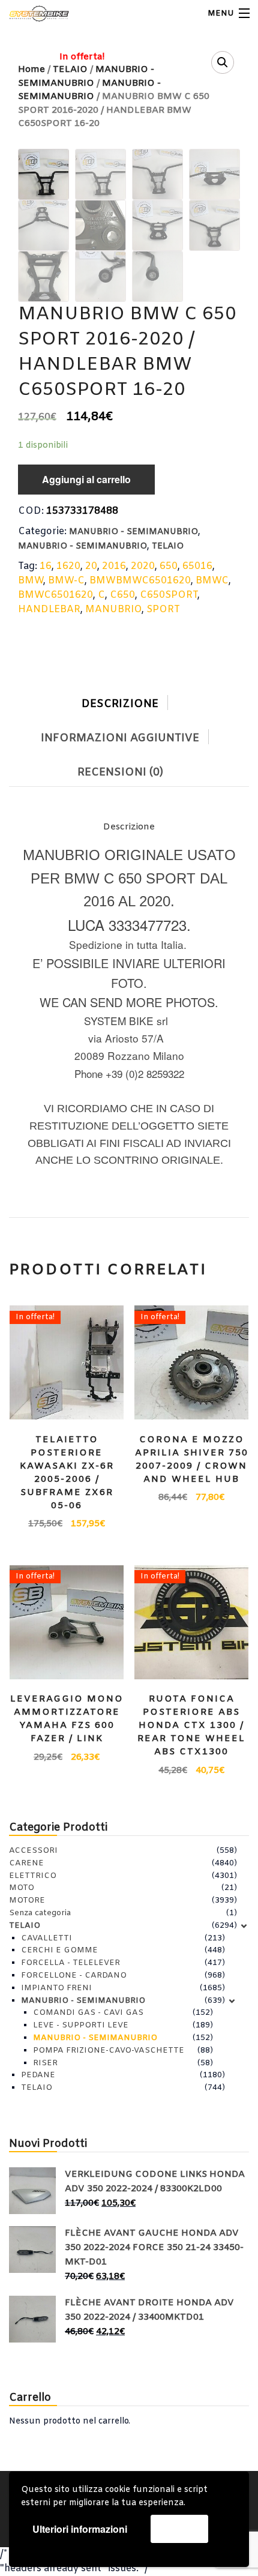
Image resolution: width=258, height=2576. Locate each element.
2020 (143, 566)
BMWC (212, 581)
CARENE (26, 1863)
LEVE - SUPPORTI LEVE (81, 2025)
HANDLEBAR (49, 609)
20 (91, 566)
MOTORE (27, 1900)
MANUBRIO (113, 609)
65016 (197, 566)
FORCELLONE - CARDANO (74, 1976)
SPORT (163, 609)
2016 (114, 566)
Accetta (179, 2528)
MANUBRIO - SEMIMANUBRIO (133, 532)
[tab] (129, 701)
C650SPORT (169, 595)
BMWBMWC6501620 (140, 581)
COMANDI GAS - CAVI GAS (88, 2013)
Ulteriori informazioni (80, 2529)
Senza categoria (40, 1913)
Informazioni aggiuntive (120, 738)
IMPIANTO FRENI (56, 1988)
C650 (122, 595)
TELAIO (168, 546)
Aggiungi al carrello (86, 479)
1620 (68, 566)
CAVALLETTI (46, 1938)
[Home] (31, 14)
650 (169, 566)
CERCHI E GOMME (59, 1950)
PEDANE (38, 2075)
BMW (31, 581)
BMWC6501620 (55, 595)
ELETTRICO (33, 1876)
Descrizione (120, 704)
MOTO (22, 1888)
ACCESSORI (33, 1851)
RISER (45, 2063)
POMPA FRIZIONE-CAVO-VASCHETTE (109, 2051)
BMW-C (66, 581)
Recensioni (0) (120, 772)
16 (46, 566)
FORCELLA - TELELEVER (70, 1963)
